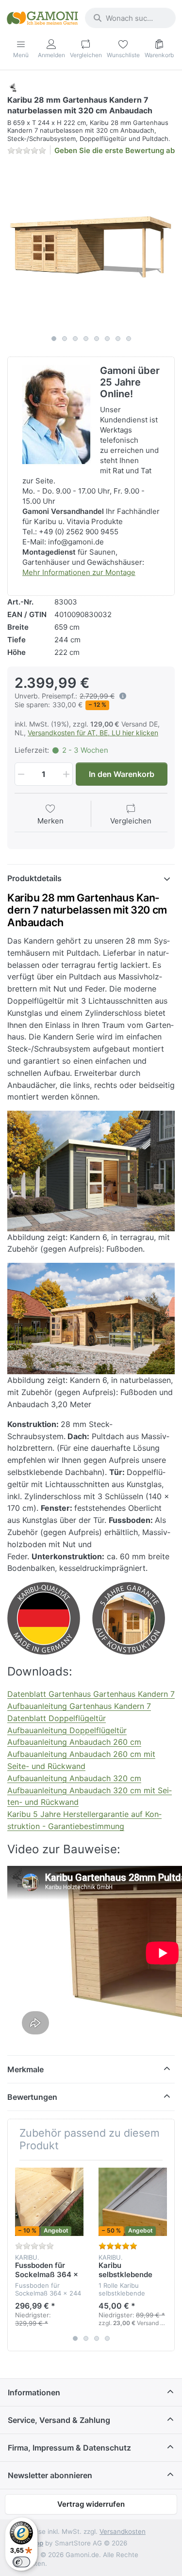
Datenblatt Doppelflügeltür (57, 1718)
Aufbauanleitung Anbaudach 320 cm (74, 1778)
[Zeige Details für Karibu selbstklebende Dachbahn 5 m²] (133, 2202)
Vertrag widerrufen (91, 2504)
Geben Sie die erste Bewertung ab (115, 150)
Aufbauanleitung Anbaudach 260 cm (74, 1742)
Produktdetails (34, 878)
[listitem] (91, 247)
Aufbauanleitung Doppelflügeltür (67, 1730)
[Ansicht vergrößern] (91, 247)
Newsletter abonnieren (50, 2475)
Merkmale (25, 2069)
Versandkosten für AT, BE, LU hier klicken (93, 733)
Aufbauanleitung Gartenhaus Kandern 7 (79, 1706)
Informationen (34, 2392)
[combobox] (130, 18)
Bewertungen (32, 2097)
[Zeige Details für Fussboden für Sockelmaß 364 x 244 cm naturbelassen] (49, 2202)
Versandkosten (123, 2531)
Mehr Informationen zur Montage (79, 572)
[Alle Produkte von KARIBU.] (13, 87)
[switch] (21, 2562)
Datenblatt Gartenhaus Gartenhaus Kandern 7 (91, 1694)
